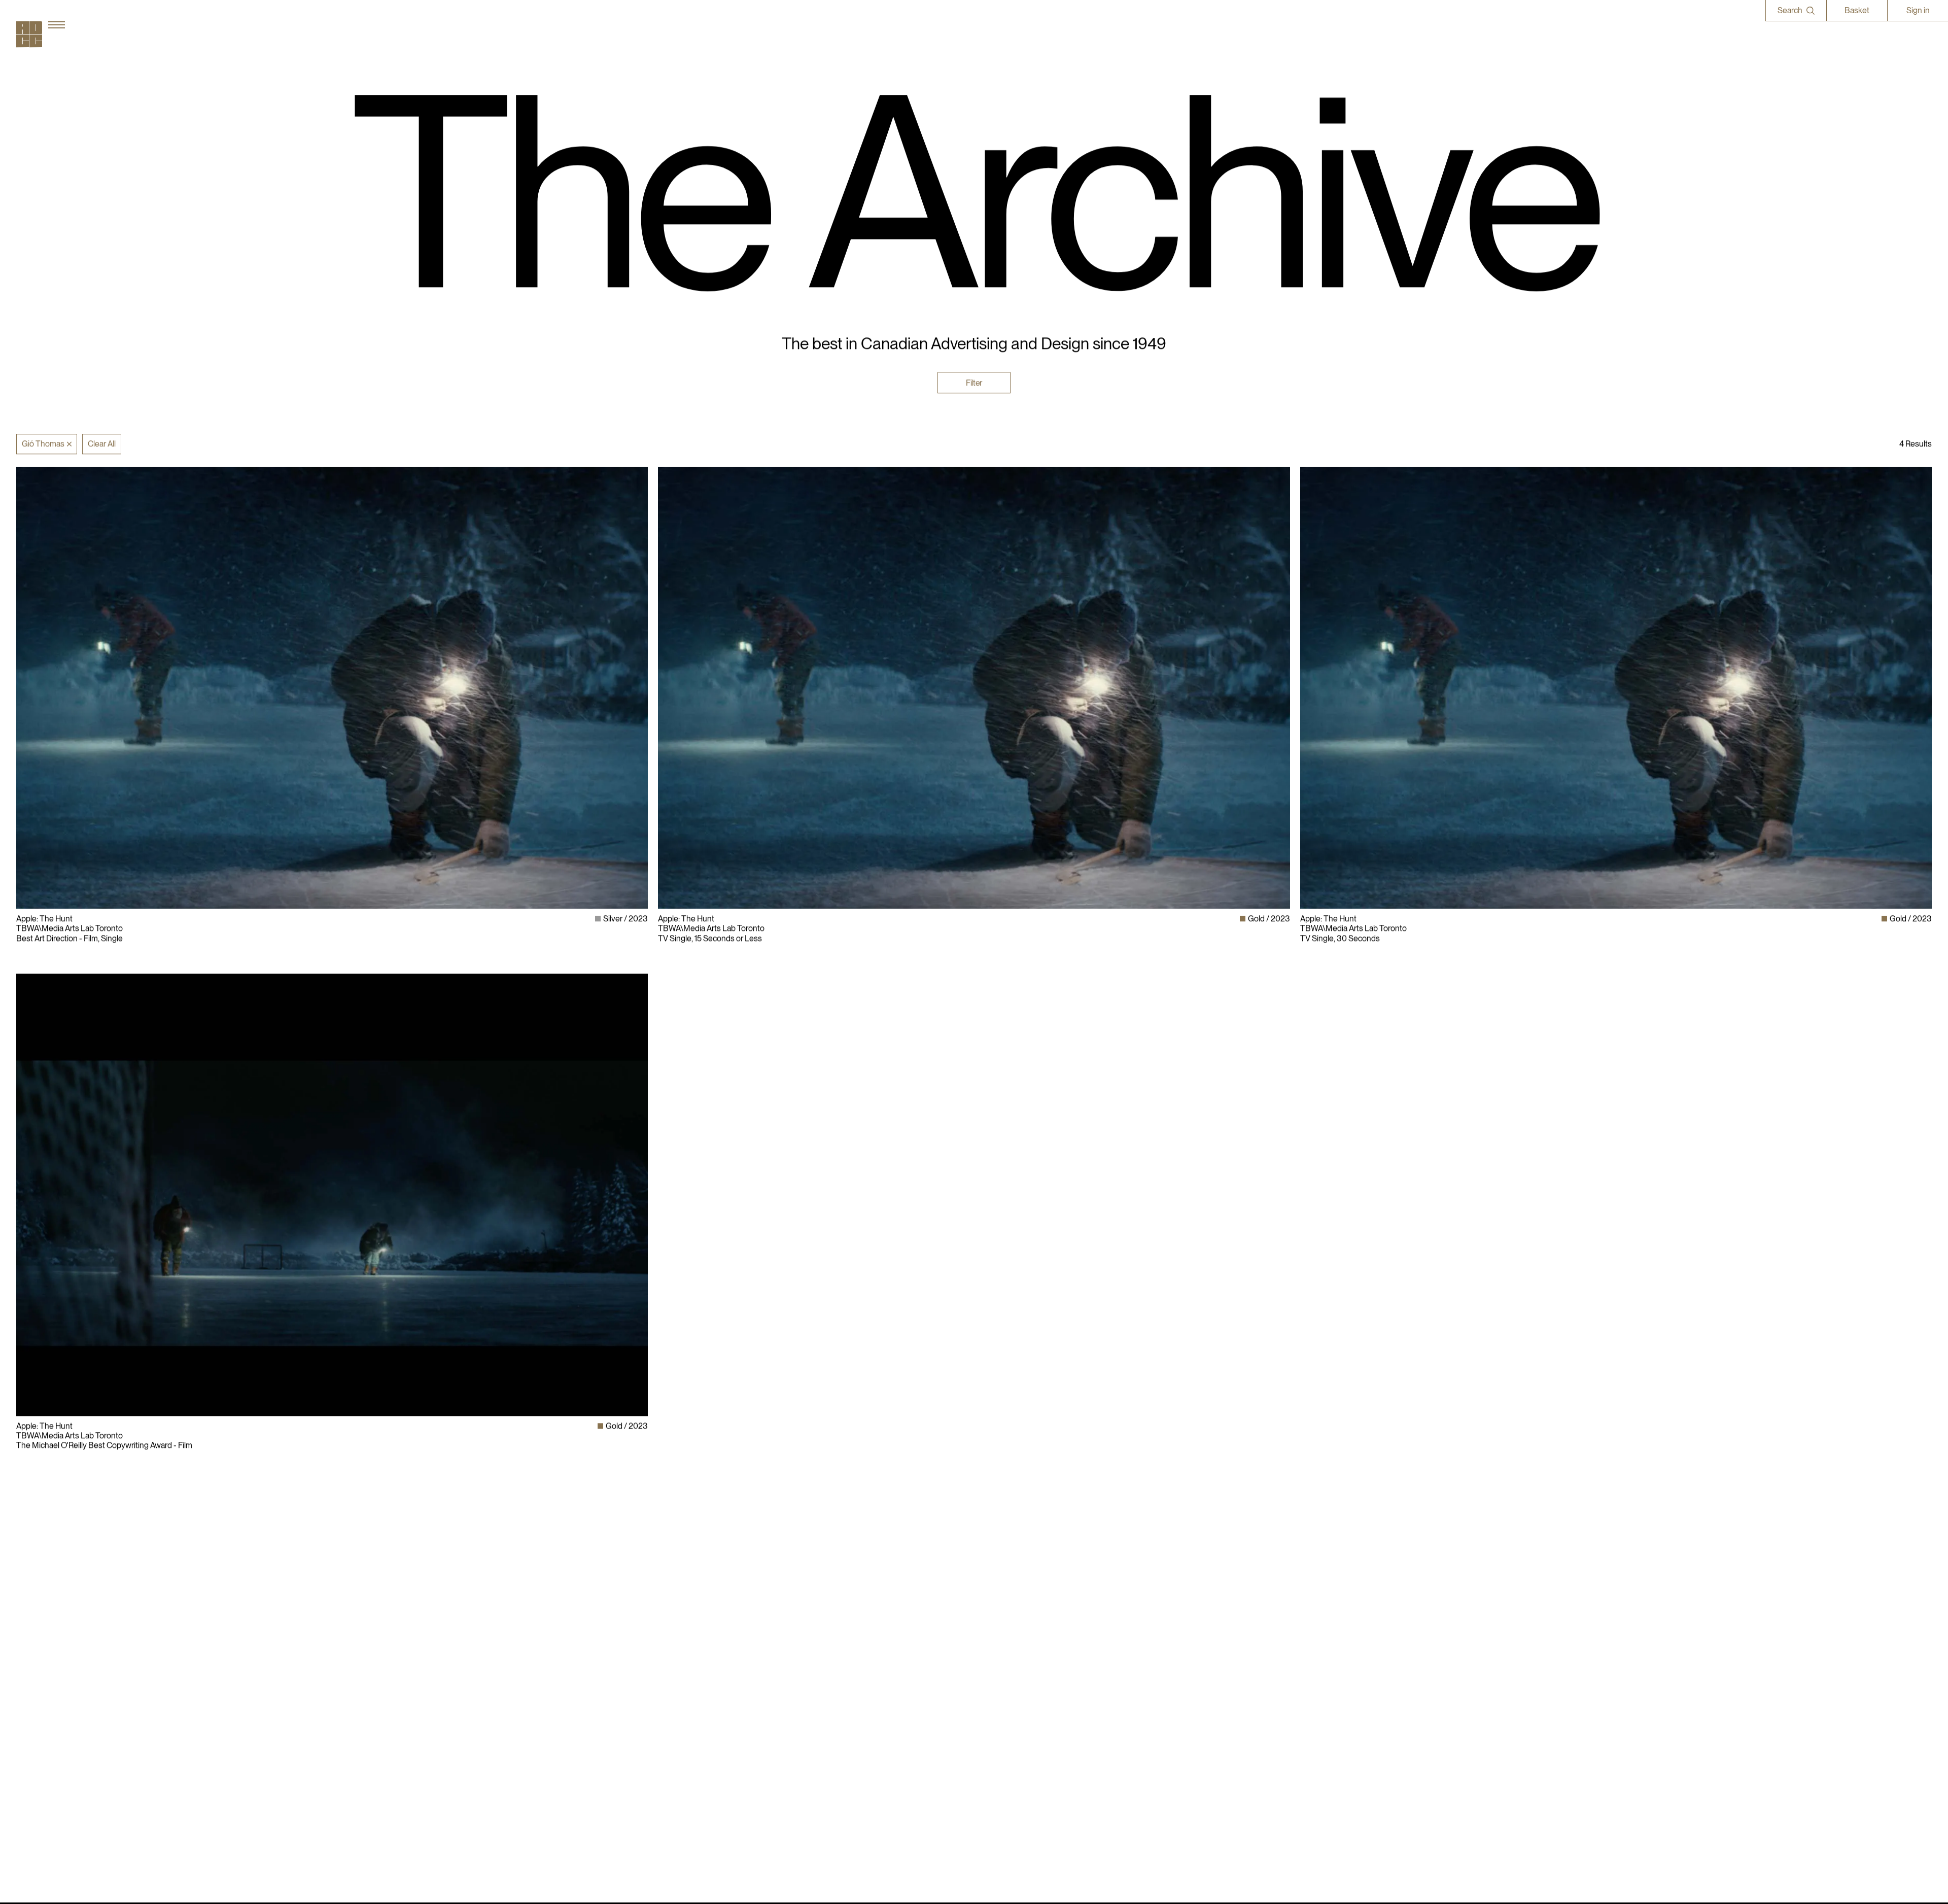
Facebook (1317, 1633)
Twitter (1312, 1643)
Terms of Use (1002, 1643)
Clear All (102, 444)
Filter (974, 382)
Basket (1857, 10)
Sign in (1918, 10)
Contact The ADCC (1013, 1633)
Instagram (1318, 1614)
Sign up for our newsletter (1345, 1662)
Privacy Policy (1003, 1623)
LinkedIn (1315, 1623)
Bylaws (992, 1614)
